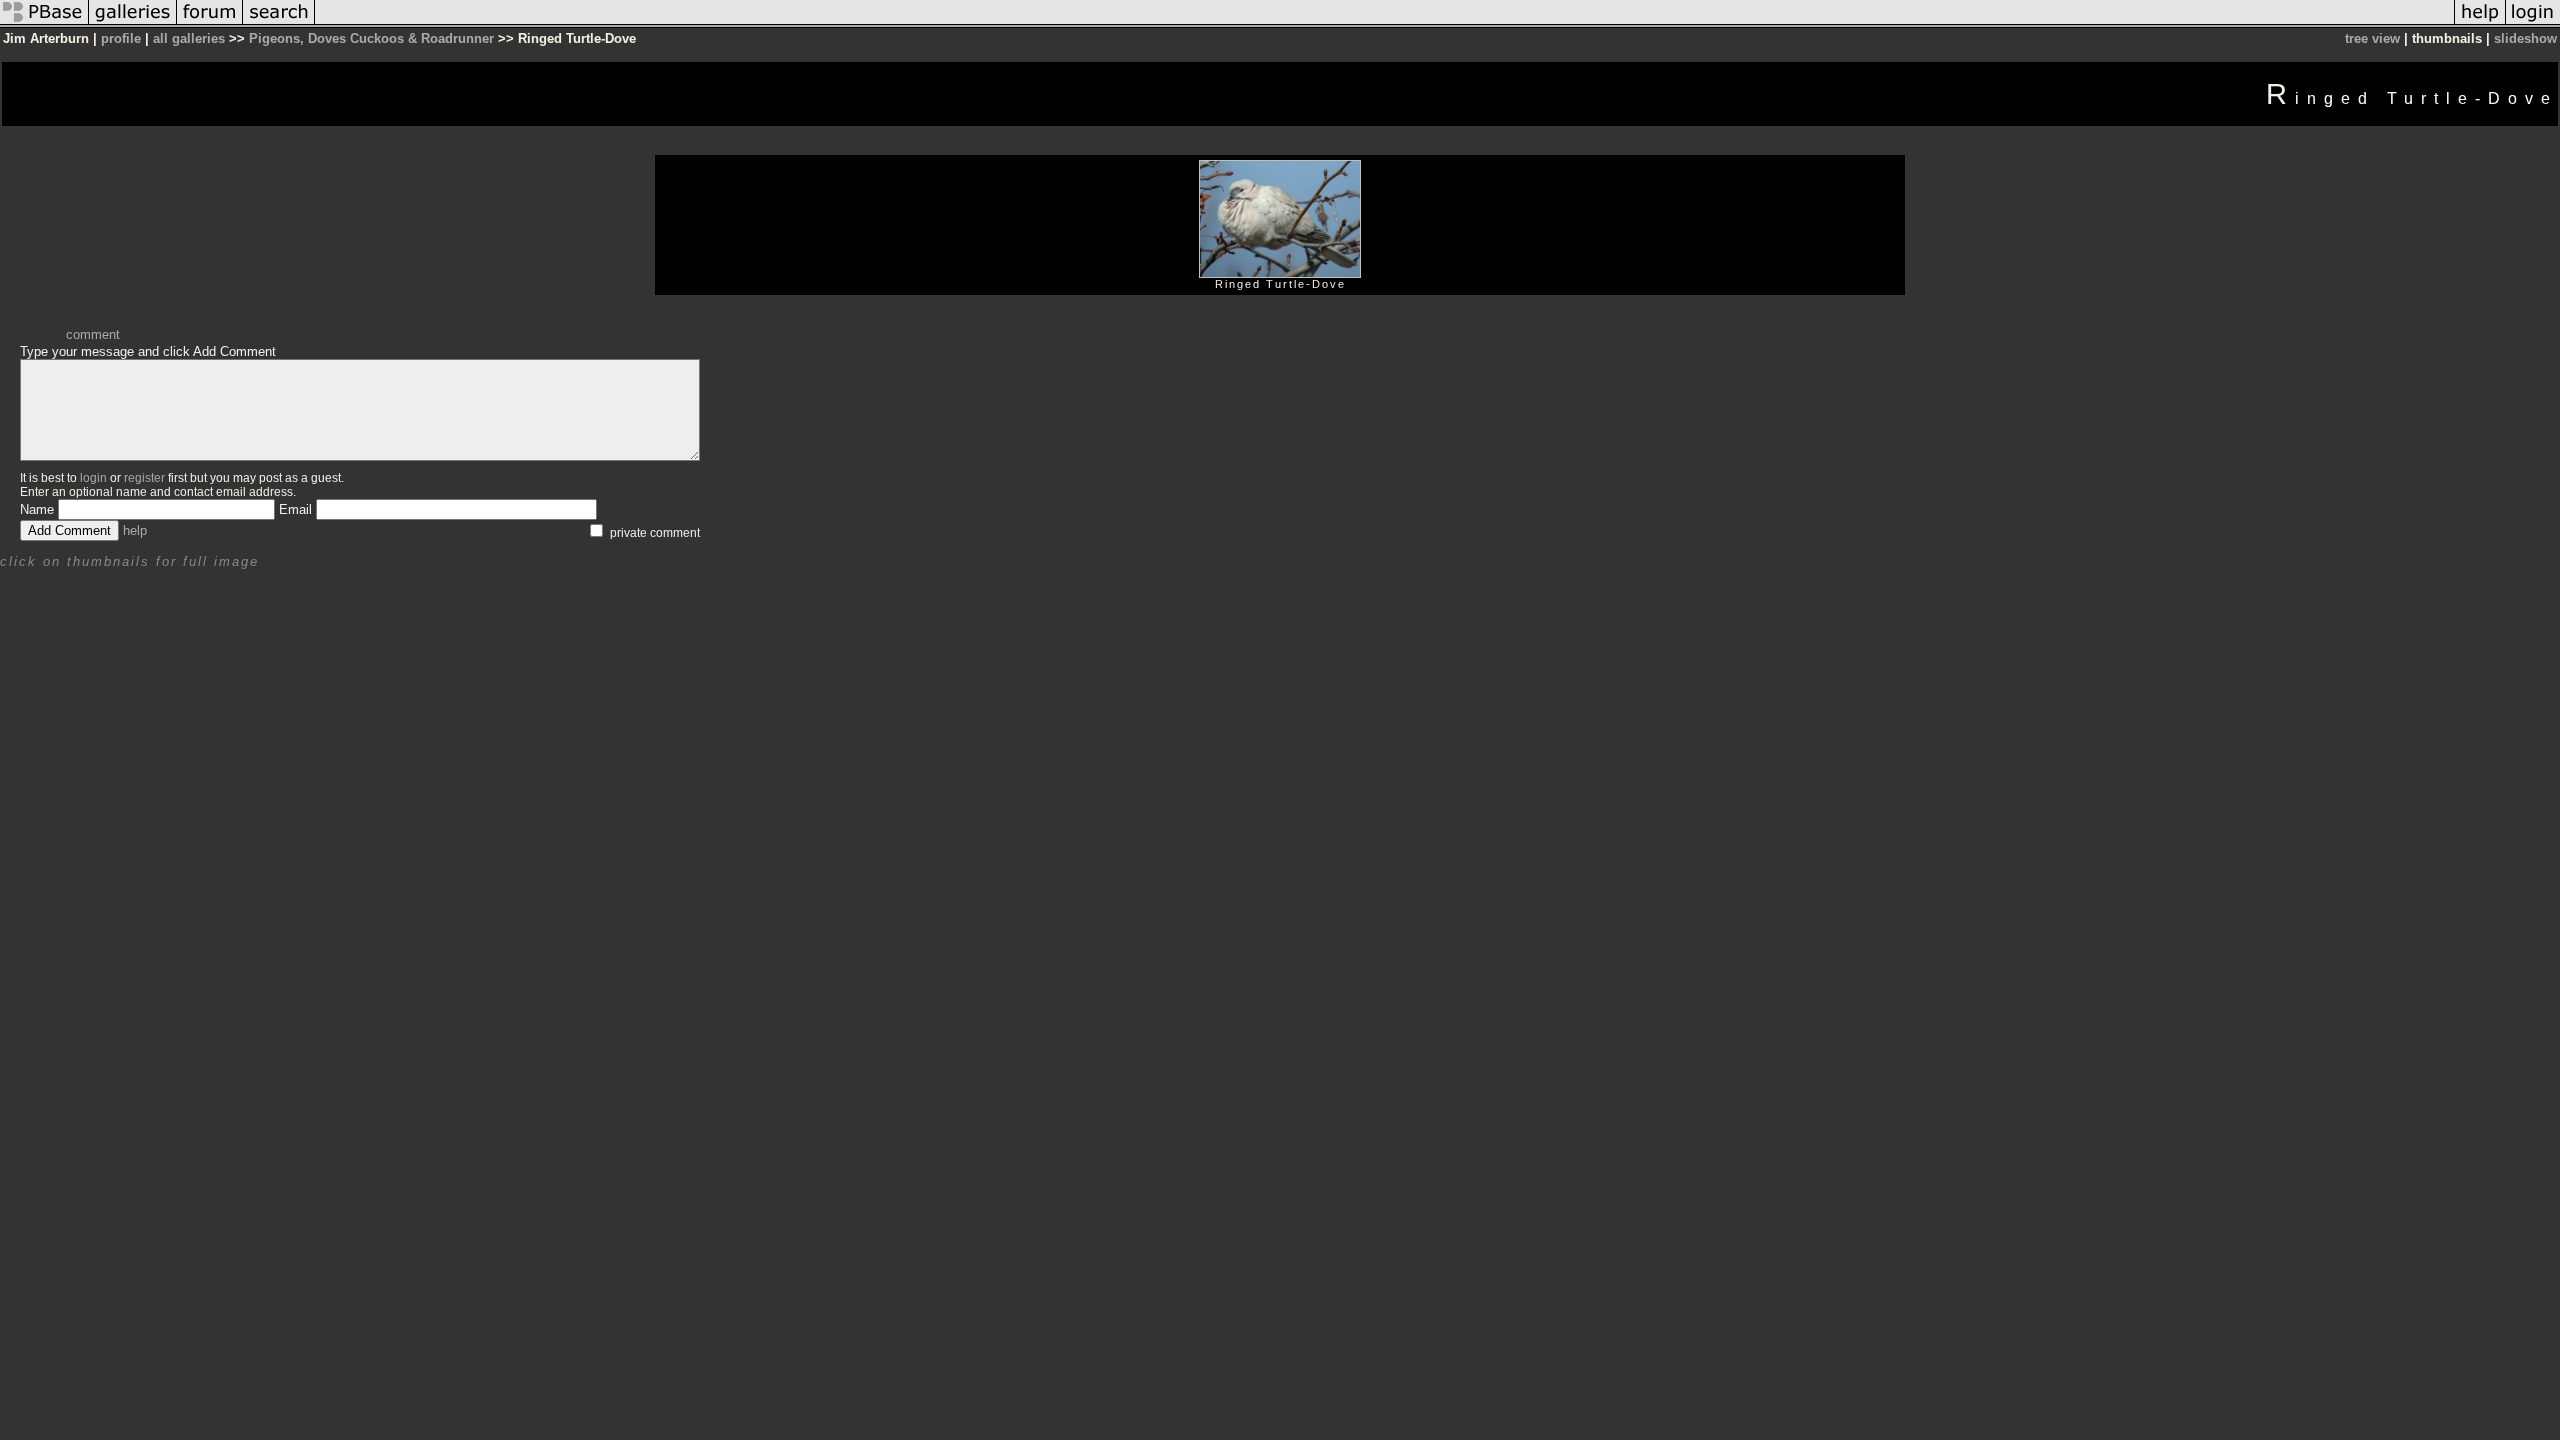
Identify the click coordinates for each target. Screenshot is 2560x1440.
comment (93, 334)
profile (121, 38)
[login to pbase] (2533, 23)
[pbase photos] (44, 23)
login (93, 478)
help (135, 530)
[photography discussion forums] (210, 23)
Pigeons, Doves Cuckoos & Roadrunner (371, 38)
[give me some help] (2480, 23)
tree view (2372, 38)
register (144, 478)
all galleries (189, 38)
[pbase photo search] (279, 23)
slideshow (2525, 38)
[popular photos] (1384, 23)
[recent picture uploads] (133, 23)
